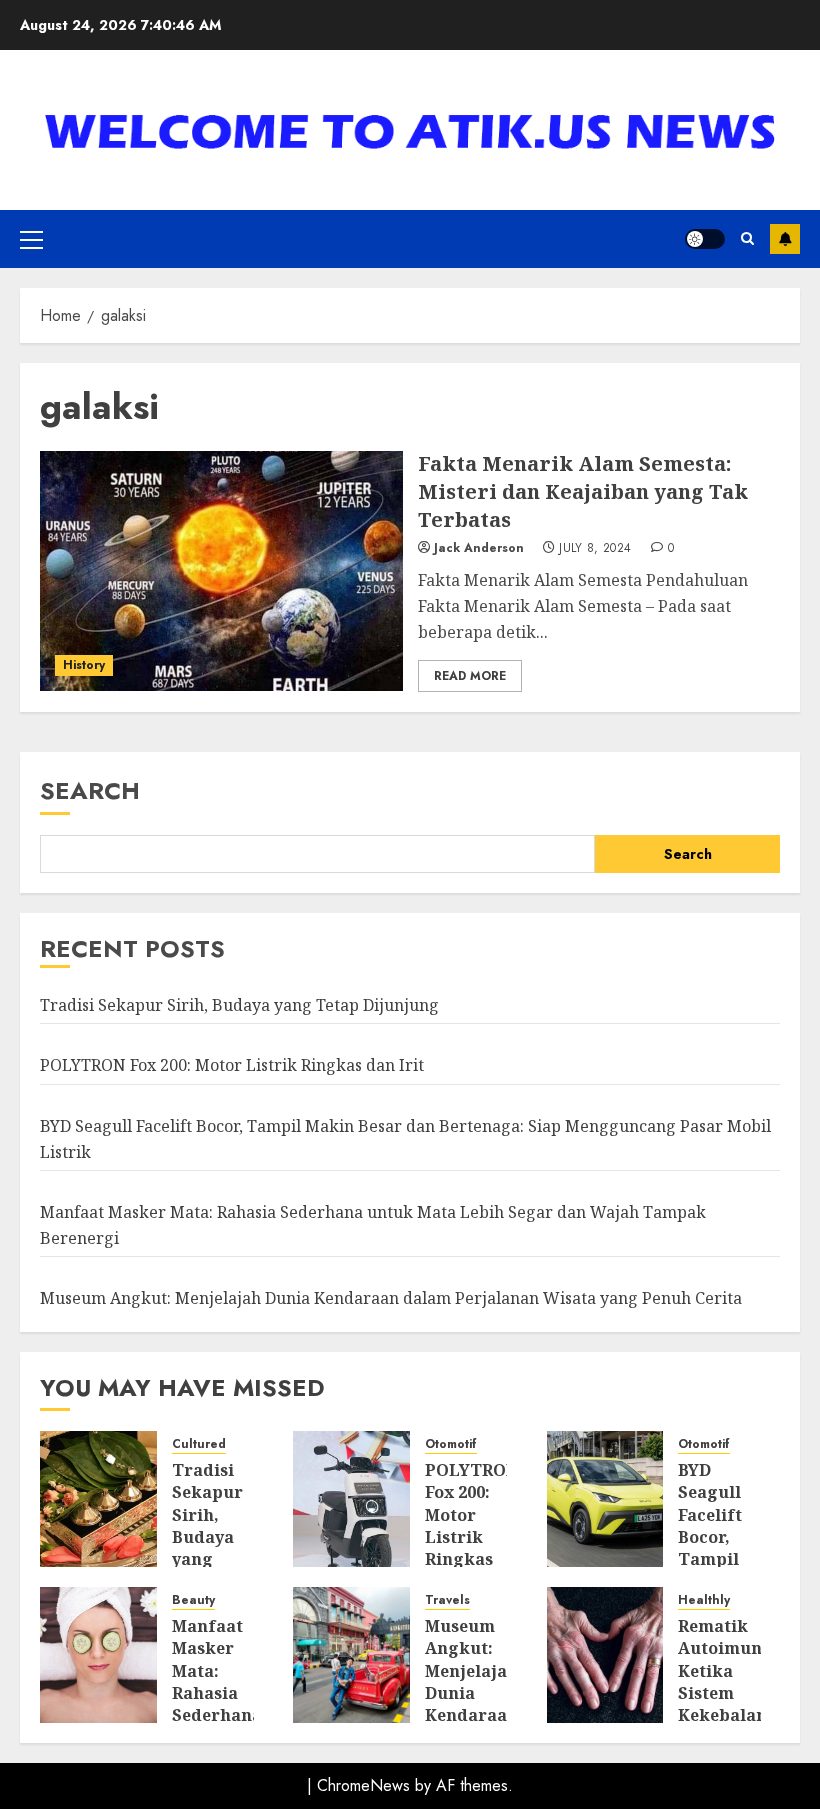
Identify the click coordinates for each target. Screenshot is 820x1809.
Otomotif (451, 1444)
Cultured (199, 1444)
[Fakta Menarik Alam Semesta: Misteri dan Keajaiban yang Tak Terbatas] (221, 571)
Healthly (704, 1600)
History (84, 665)
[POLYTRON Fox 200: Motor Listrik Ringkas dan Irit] (351, 1499)
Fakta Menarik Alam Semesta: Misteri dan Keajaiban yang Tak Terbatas (583, 491)
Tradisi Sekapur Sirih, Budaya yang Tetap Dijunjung (239, 1005)
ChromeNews (363, 1785)
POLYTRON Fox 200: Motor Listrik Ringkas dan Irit (232, 1065)
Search (90, 790)
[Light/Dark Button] (705, 239)
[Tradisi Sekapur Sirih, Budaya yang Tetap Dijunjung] (98, 1499)
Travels (447, 1600)
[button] (31, 239)
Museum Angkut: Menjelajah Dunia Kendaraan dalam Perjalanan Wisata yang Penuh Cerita (391, 1298)
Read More (470, 676)
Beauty (193, 1600)
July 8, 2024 (595, 549)
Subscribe (785, 239)
